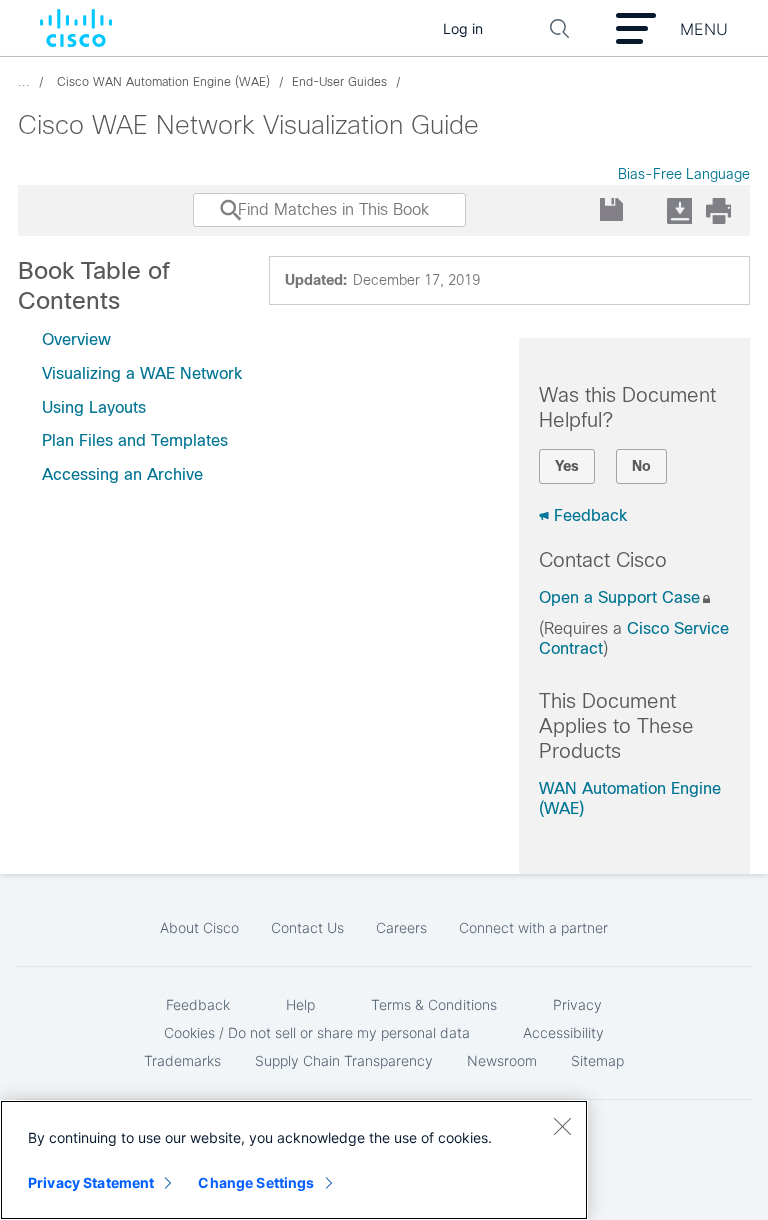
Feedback (590, 515)
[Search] (212, 220)
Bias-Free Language (684, 174)
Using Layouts (94, 407)
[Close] (562, 1126)
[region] (294, 1160)
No (641, 466)
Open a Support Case (619, 597)
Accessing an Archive (122, 474)
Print (718, 210)
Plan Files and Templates (135, 440)
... (24, 82)
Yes (567, 466)
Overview (76, 339)
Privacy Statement (91, 1182)
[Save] (612, 210)
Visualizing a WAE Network (142, 373)
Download (679, 210)
